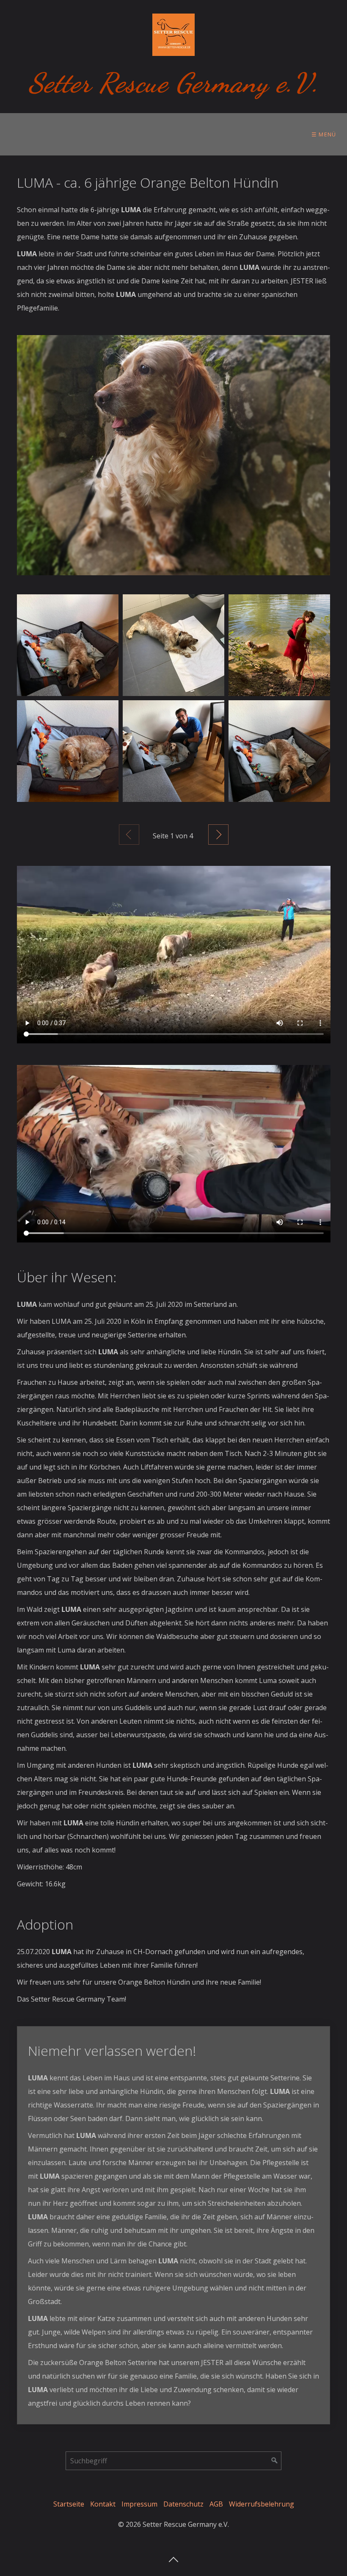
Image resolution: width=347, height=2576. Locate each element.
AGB (216, 2504)
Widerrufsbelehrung (262, 2504)
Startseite (69, 2504)
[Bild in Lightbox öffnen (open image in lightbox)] (174, 455)
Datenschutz (183, 2504)
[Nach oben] (173, 2557)
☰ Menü (324, 134)
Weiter (218, 835)
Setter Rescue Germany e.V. (174, 83)
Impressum (139, 2504)
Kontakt (103, 2504)
